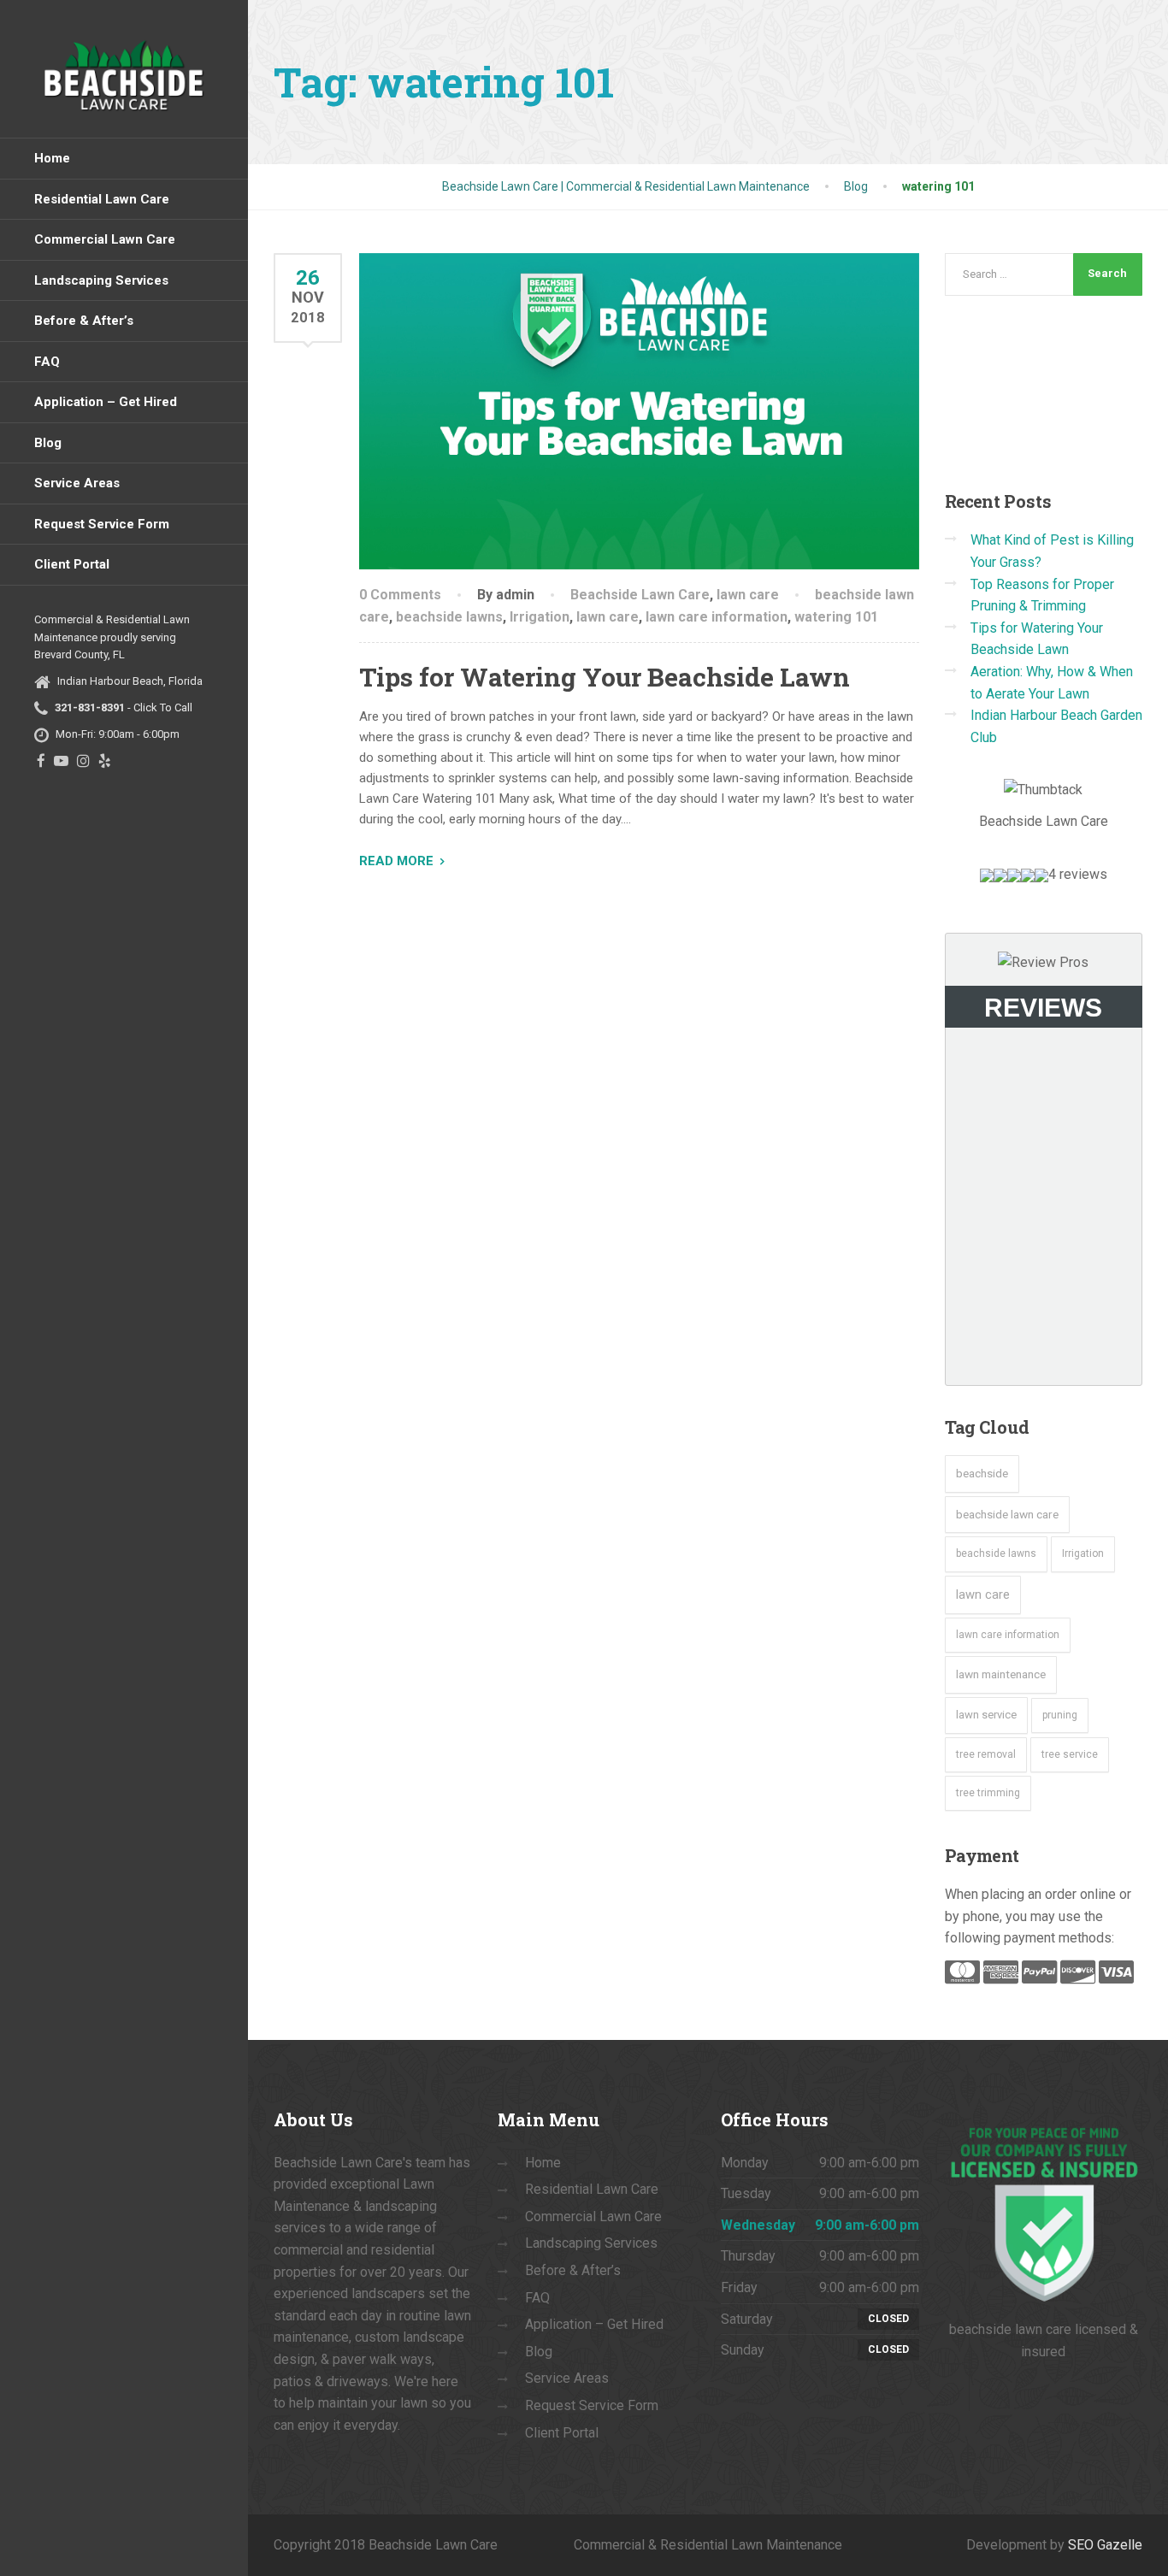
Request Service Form (102, 524)
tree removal (986, 1754)
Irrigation (540, 617)
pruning (1060, 1715)
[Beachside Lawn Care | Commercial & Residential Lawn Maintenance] (124, 69)
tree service (1070, 1754)
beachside (982, 1473)
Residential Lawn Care (102, 199)
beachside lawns (449, 617)
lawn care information (717, 617)
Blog (48, 443)
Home (52, 158)
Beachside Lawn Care (640, 595)
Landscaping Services (101, 280)
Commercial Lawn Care (105, 239)
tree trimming (988, 1793)
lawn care (748, 595)
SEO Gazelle (1105, 2545)
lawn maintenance (1001, 1674)
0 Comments (400, 595)
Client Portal (72, 564)
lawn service (986, 1715)
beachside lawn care (1007, 1514)
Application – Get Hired (106, 402)
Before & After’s (84, 321)
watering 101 (836, 617)
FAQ (47, 362)
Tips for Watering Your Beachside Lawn (605, 677)
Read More (396, 861)
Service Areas (77, 483)
